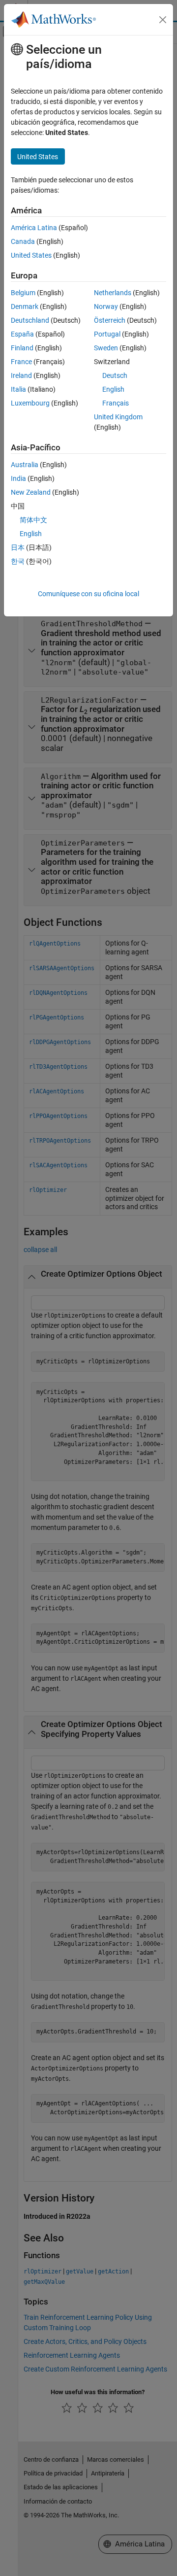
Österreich (110, 320)
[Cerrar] (163, 20)
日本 (18, 547)
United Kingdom (118, 417)
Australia (25, 465)
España (22, 334)
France (21, 362)
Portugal (107, 334)
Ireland (21, 375)
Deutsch (115, 375)
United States (31, 255)
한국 (18, 561)
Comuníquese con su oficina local (88, 594)
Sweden (106, 348)
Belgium (23, 293)
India (18, 478)
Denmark (25, 306)
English (113, 389)
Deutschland (30, 320)
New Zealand (31, 492)
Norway (106, 306)
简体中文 (33, 520)
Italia (18, 389)
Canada (23, 241)
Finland (22, 348)
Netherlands (113, 293)
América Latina (34, 228)
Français (116, 403)
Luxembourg (30, 403)
